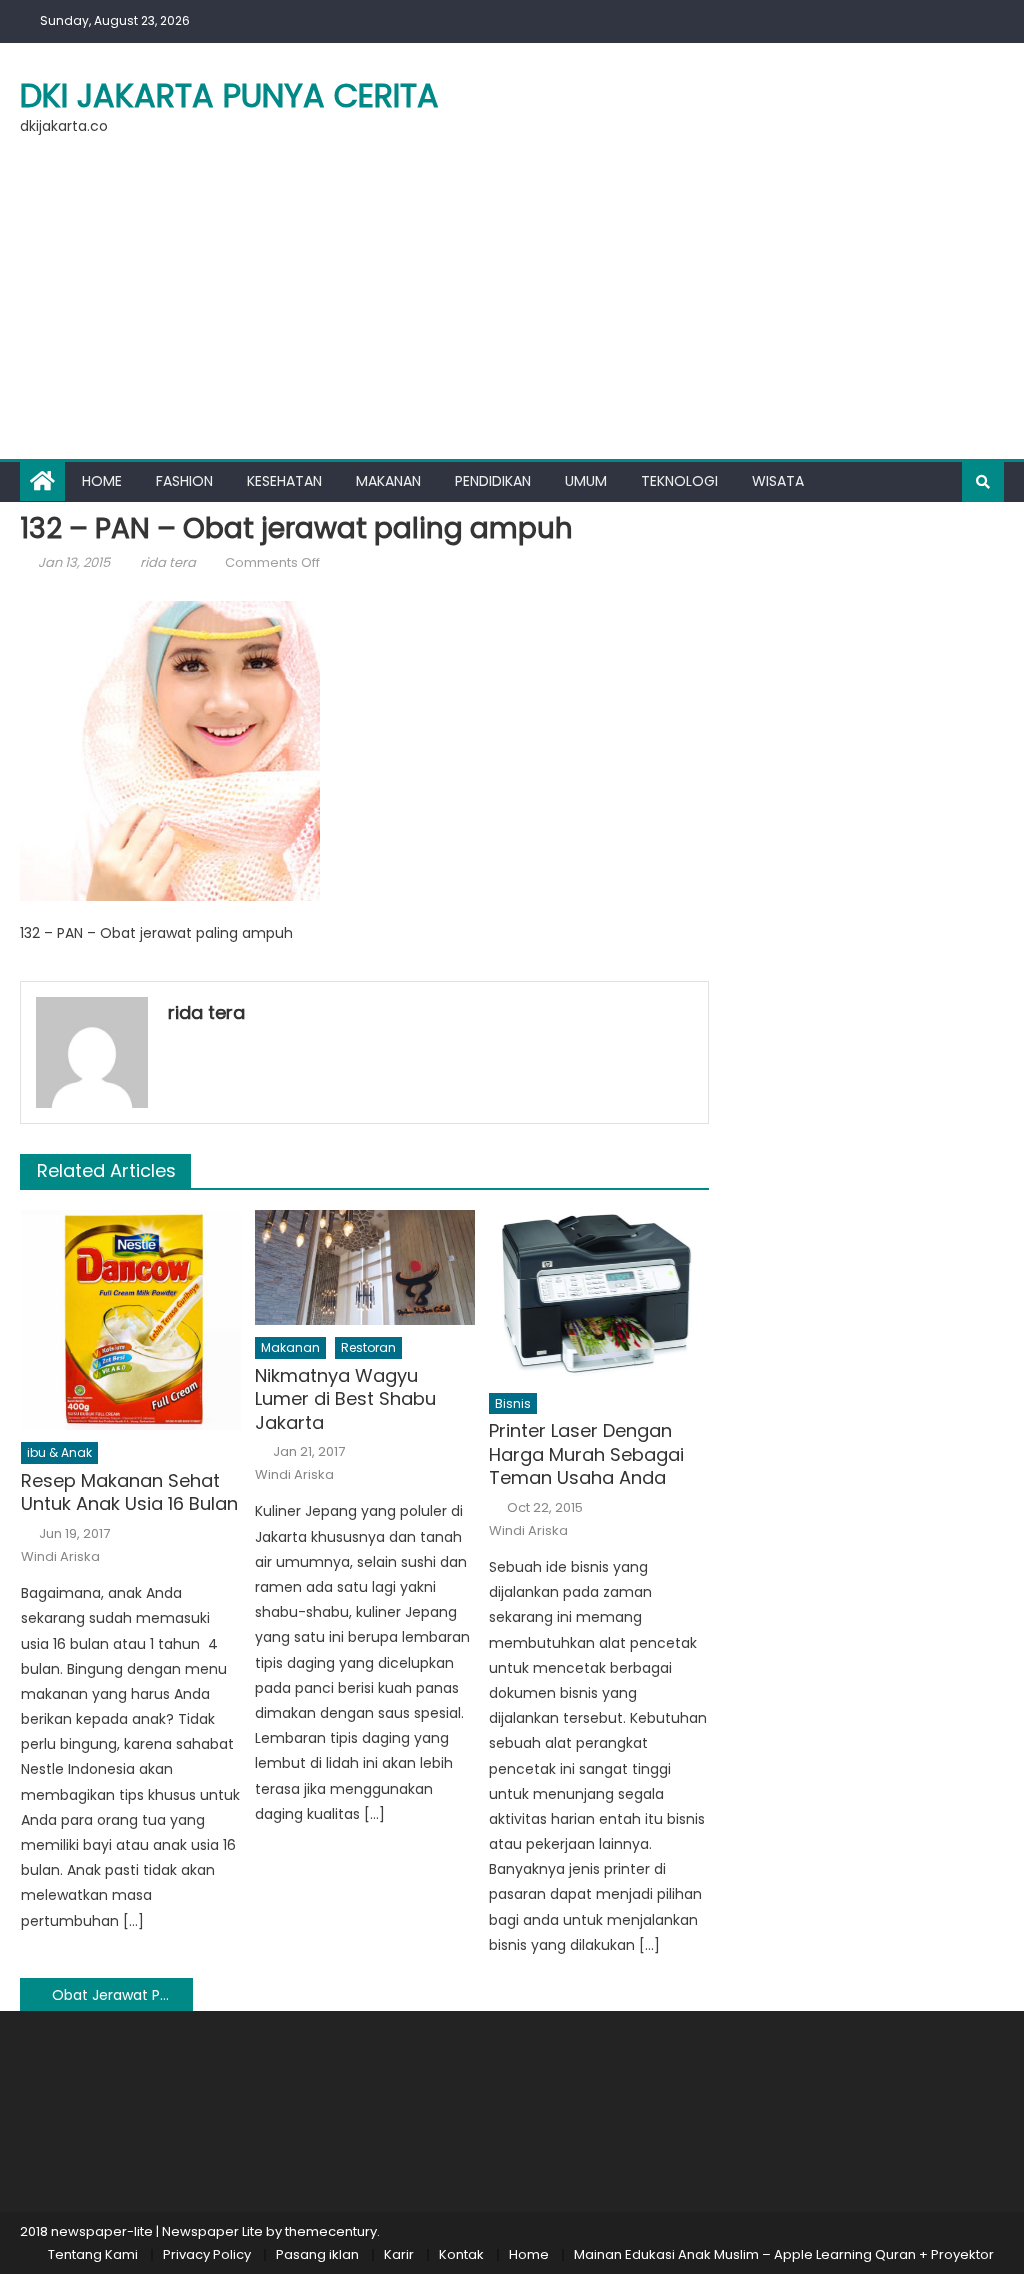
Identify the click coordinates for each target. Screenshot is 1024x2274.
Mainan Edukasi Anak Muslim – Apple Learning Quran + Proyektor (784, 2254)
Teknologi (679, 481)
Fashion (184, 481)
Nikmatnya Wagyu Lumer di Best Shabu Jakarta (345, 1399)
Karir (399, 2254)
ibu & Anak (59, 1452)
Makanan (388, 481)
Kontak (461, 2254)
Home (102, 481)
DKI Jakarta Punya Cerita (229, 95)
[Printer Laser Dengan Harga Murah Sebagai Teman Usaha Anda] (599, 1295)
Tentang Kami (93, 2254)
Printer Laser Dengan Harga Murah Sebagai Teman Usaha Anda (586, 1454)
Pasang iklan (317, 2254)
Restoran (368, 1347)
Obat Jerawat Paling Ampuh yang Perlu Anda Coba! (122, 1995)
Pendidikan (493, 481)
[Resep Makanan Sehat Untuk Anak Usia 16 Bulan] (131, 1320)
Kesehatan (284, 481)
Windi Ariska (60, 1557)
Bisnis (513, 1403)
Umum (586, 481)
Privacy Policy (207, 2254)
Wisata (778, 481)
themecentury (331, 2231)
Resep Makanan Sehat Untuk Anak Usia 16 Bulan (129, 1492)
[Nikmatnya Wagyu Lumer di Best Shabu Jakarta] (365, 1267)
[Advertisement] (512, 309)
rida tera (168, 562)
